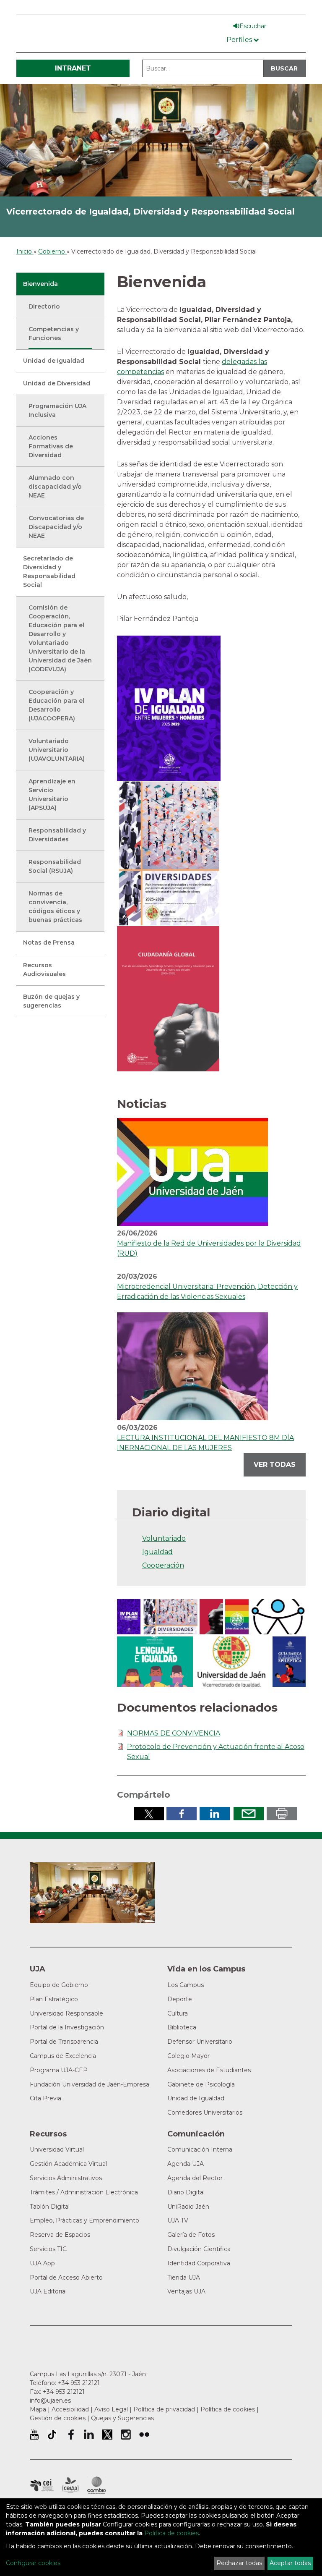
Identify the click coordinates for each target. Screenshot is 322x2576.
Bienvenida (40, 284)
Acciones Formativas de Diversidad (51, 446)
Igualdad (157, 1552)
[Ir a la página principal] (161, 140)
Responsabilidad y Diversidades (57, 835)
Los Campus (186, 1985)
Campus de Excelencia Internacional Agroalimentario (70, 2485)
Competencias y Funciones (54, 334)
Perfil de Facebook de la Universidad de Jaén (70, 2435)
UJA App (42, 2263)
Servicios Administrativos (66, 2178)
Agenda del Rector (195, 2178)
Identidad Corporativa (199, 2263)
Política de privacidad (164, 2409)
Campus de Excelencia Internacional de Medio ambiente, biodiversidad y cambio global (97, 2485)
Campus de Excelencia (63, 2056)
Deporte (180, 1999)
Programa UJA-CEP (59, 2070)
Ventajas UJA (186, 2291)
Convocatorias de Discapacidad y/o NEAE (56, 527)
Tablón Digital (50, 2207)
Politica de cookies (171, 2533)
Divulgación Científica (199, 2249)
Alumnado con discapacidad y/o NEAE (55, 487)
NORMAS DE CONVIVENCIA (174, 1733)
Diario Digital (186, 2192)
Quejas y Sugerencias (122, 2418)
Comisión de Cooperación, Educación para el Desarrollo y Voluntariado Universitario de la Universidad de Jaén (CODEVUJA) (60, 638)
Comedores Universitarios (205, 2113)
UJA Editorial (48, 2291)
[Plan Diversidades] (168, 853)
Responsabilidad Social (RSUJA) (55, 866)
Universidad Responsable (66, 2013)
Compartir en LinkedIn (215, 1814)
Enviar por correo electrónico (249, 1814)
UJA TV (178, 2220)
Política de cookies (228, 2409)
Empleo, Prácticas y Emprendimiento (84, 2220)
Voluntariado (164, 1538)
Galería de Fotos (191, 2235)
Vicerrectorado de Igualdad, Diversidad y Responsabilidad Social (151, 212)
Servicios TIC (48, 2249)
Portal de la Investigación (67, 2027)
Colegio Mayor (188, 2056)
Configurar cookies (33, 2563)
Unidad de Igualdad (54, 361)
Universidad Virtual (57, 2149)
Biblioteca (182, 2027)
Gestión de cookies (58, 2418)
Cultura (178, 2013)
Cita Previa (45, 2098)
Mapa (38, 2409)
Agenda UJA (186, 2164)
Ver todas (275, 1465)
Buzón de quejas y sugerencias (51, 1001)
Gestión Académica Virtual (68, 2164)
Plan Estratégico (54, 1999)
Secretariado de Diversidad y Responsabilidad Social (49, 572)
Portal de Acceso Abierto (66, 2278)
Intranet (73, 68)
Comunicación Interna (200, 2149)
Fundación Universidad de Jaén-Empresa (90, 2084)
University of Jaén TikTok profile (52, 2435)
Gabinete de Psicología (201, 2084)
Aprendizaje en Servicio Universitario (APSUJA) (52, 795)
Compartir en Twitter (149, 1814)
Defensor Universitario (200, 2042)
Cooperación (163, 1565)
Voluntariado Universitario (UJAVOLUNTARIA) (57, 750)
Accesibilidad (70, 2409)
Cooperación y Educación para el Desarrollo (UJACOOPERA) (56, 705)
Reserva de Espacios (60, 2235)
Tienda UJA (184, 2278)
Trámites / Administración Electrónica (84, 2192)
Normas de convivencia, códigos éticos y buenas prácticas (55, 907)
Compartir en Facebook (182, 1814)
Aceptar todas (290, 2563)
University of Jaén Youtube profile (34, 2435)
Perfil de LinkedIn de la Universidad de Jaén (89, 2435)
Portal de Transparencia (64, 2042)
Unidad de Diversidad (57, 383)
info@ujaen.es (50, 2401)
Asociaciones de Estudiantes (209, 2070)
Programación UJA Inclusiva (57, 410)
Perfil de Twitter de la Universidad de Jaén (107, 2435)
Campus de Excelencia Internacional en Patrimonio (42, 2485)
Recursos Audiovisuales (44, 970)
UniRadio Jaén (188, 2207)
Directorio (44, 306)
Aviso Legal (111, 2409)
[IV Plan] (169, 708)
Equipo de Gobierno (59, 1985)
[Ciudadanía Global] (168, 998)
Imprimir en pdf (282, 1814)
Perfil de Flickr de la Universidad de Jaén (144, 2435)
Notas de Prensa (49, 942)
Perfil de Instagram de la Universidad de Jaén (126, 2435)
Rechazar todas (239, 2563)
